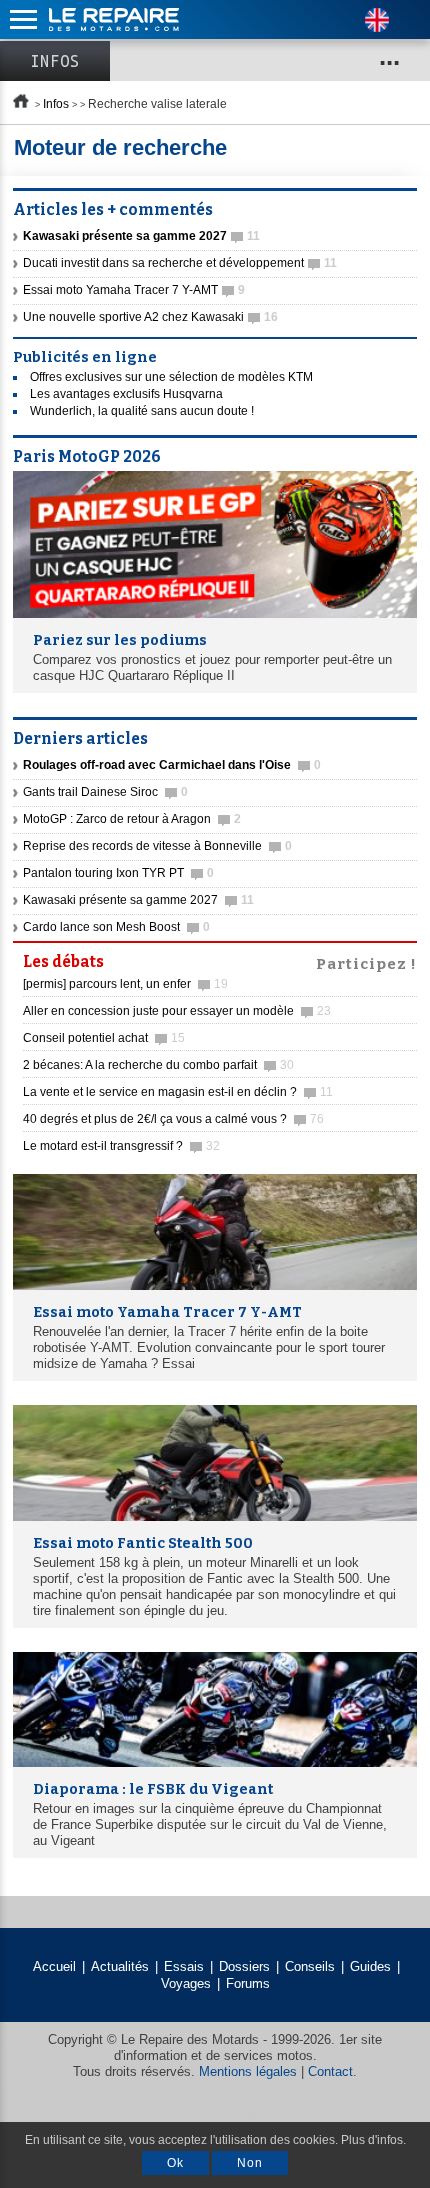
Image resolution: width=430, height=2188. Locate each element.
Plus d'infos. (373, 2140)
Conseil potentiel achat (104, 1038)
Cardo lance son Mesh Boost (116, 927)
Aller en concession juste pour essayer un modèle (177, 1011)
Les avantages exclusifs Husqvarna (126, 394)
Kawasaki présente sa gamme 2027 (138, 900)
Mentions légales (248, 2071)
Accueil (54, 1966)
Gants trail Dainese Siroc (105, 792)
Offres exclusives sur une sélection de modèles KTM (171, 377)
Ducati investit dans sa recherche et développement (180, 263)
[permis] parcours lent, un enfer (125, 984)
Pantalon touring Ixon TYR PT (118, 873)
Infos (55, 61)
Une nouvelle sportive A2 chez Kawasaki (150, 317)
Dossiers (244, 1966)
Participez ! (366, 962)
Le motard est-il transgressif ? (121, 1146)
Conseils (310, 1966)
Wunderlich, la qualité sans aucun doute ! (142, 411)
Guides (370, 1966)
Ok (175, 2163)
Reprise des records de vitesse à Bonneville (157, 846)
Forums (248, 1983)
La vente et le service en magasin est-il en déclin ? (178, 1092)
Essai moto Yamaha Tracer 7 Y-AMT (134, 290)
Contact (330, 2071)
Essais (184, 1966)
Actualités (120, 1966)
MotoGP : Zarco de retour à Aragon (132, 819)
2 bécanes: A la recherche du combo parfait (158, 1065)
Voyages (186, 1983)
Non (250, 2163)
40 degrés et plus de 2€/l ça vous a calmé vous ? (173, 1119)
